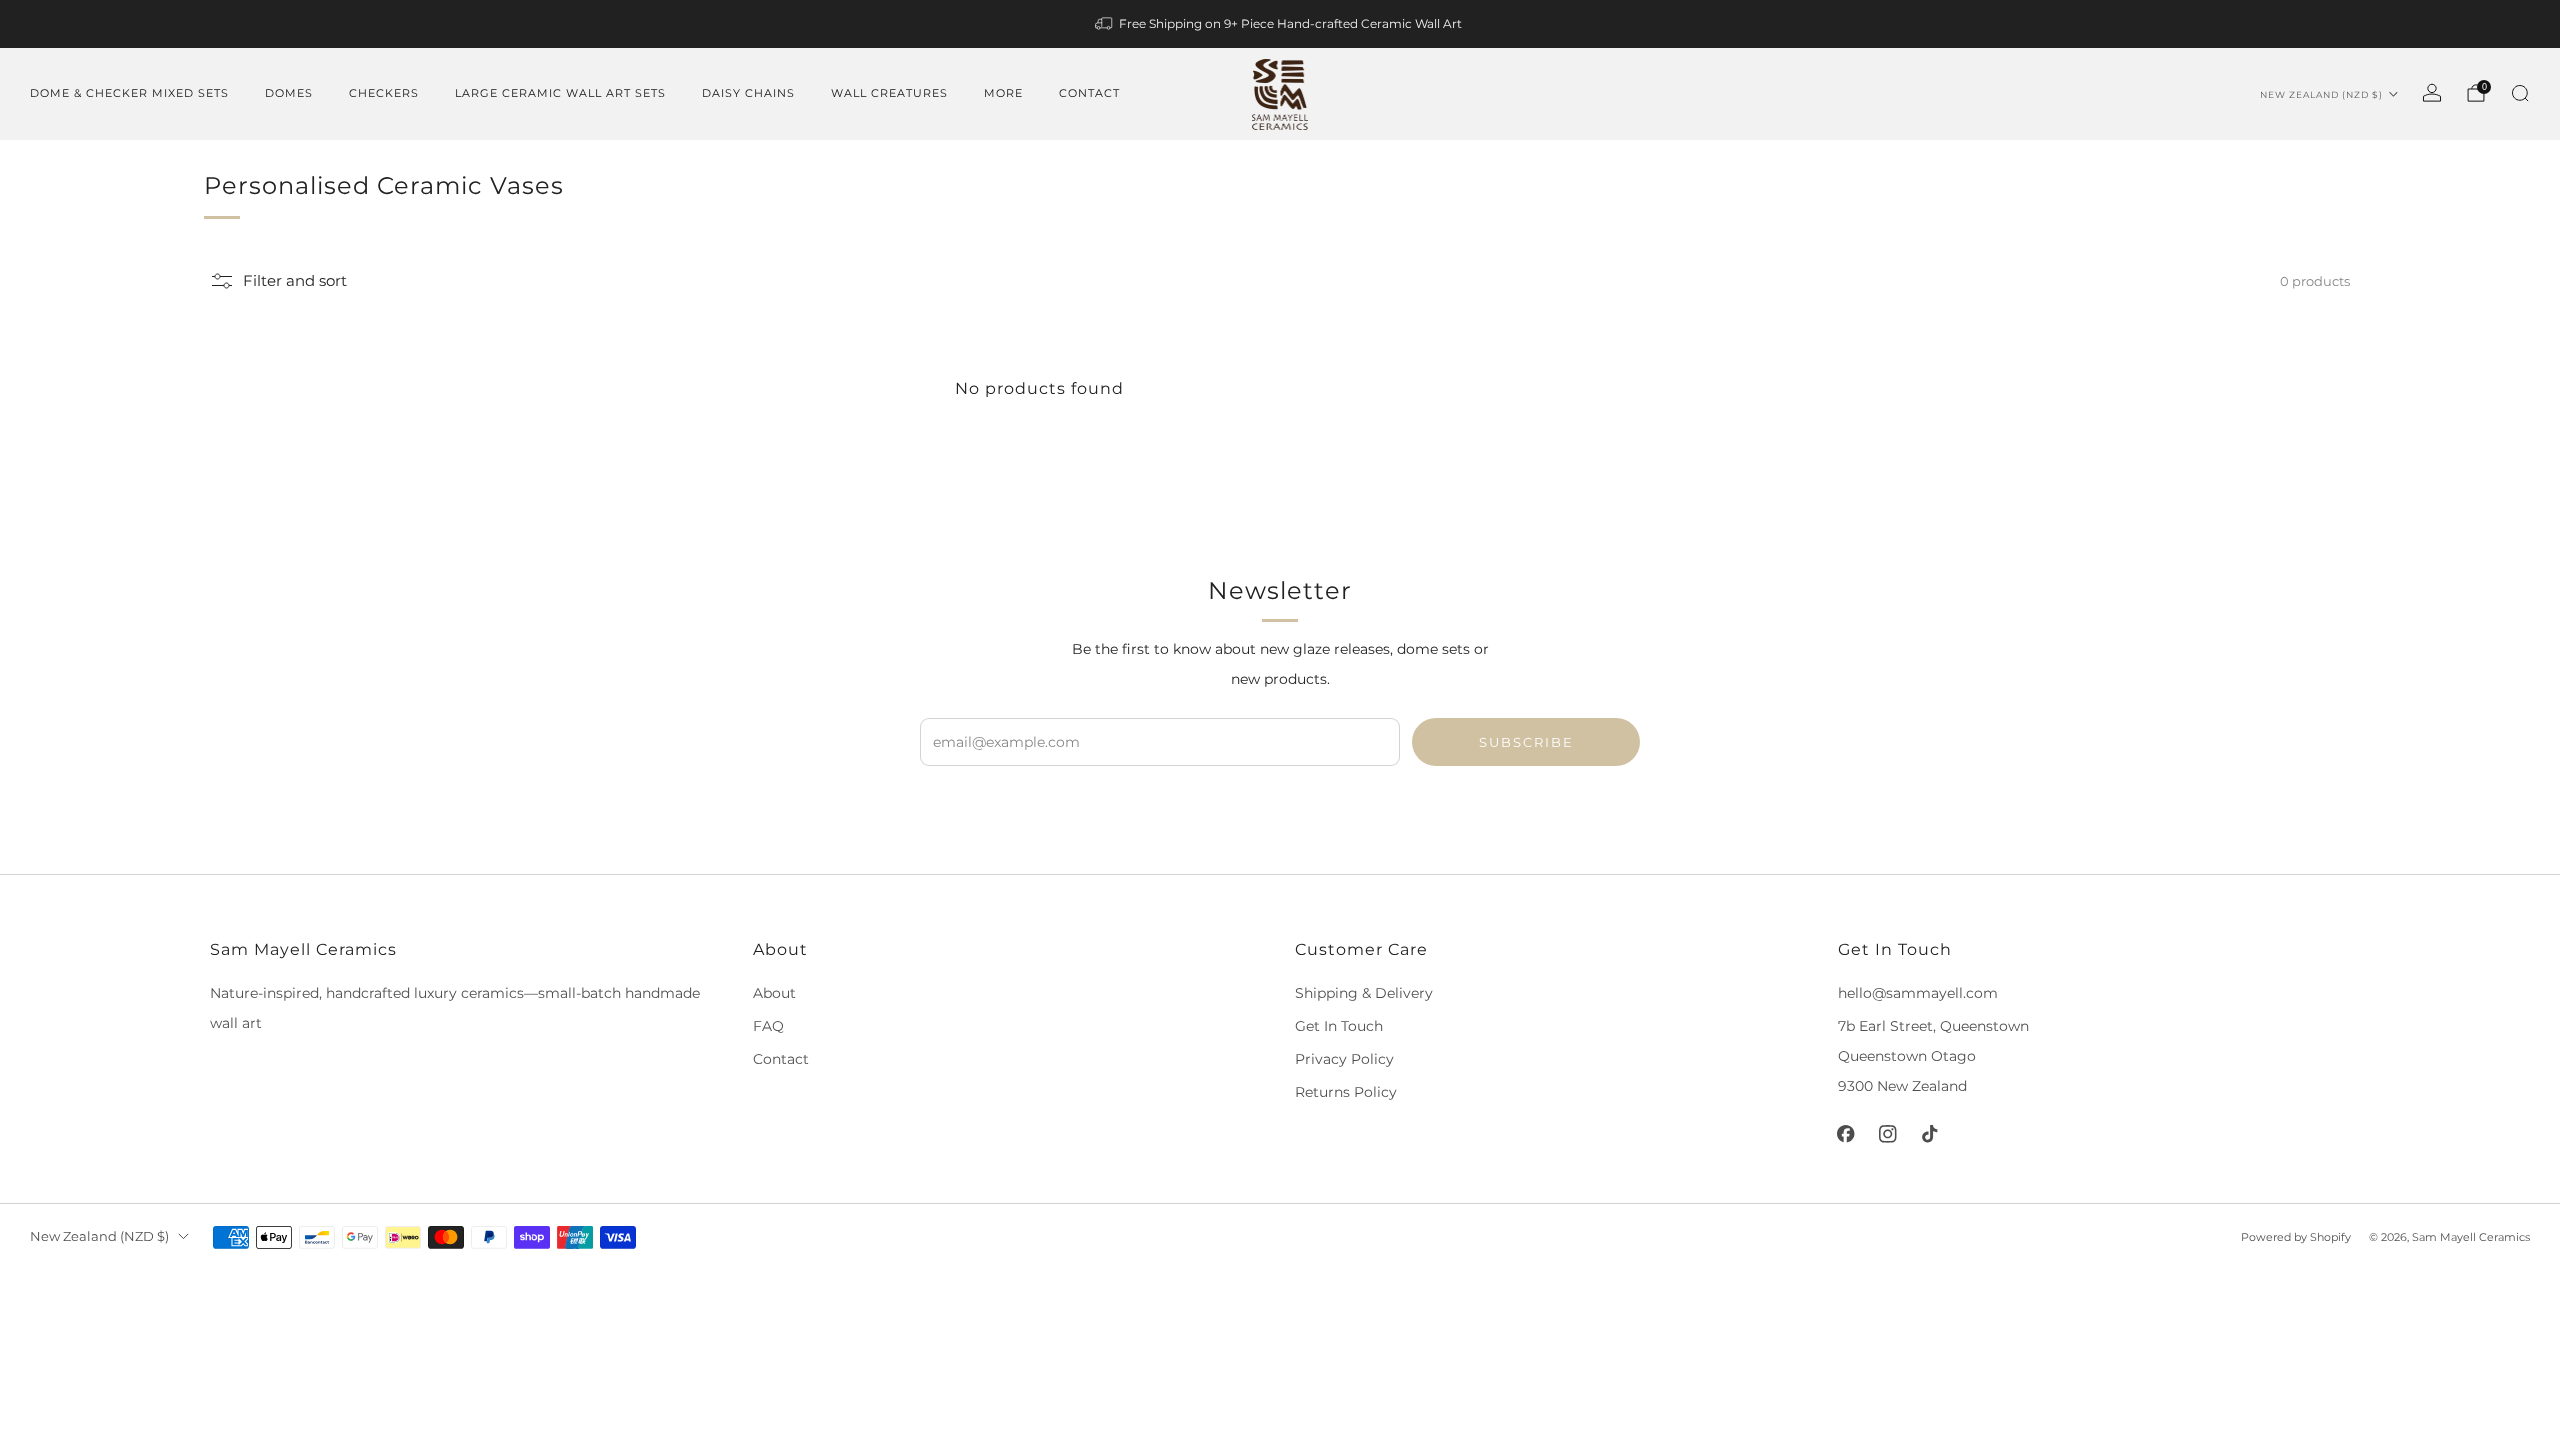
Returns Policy (1346, 1092)
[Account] (2432, 93)
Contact (1089, 93)
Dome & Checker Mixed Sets (129, 93)
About (774, 993)
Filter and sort (295, 281)
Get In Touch (1339, 1026)
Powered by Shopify (2296, 1237)
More (1003, 93)
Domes (289, 93)
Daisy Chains (748, 93)
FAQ (768, 1026)
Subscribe (1526, 742)
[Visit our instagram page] (1888, 1134)
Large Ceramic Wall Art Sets (560, 93)
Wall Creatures (889, 93)
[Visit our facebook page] (1846, 1134)
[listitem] (1280, 24)
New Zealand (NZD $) (2321, 94)
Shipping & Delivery (1364, 993)
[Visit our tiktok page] (1930, 1134)
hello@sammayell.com (1918, 993)
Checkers (384, 93)
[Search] (2520, 93)
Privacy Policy (1344, 1059)
